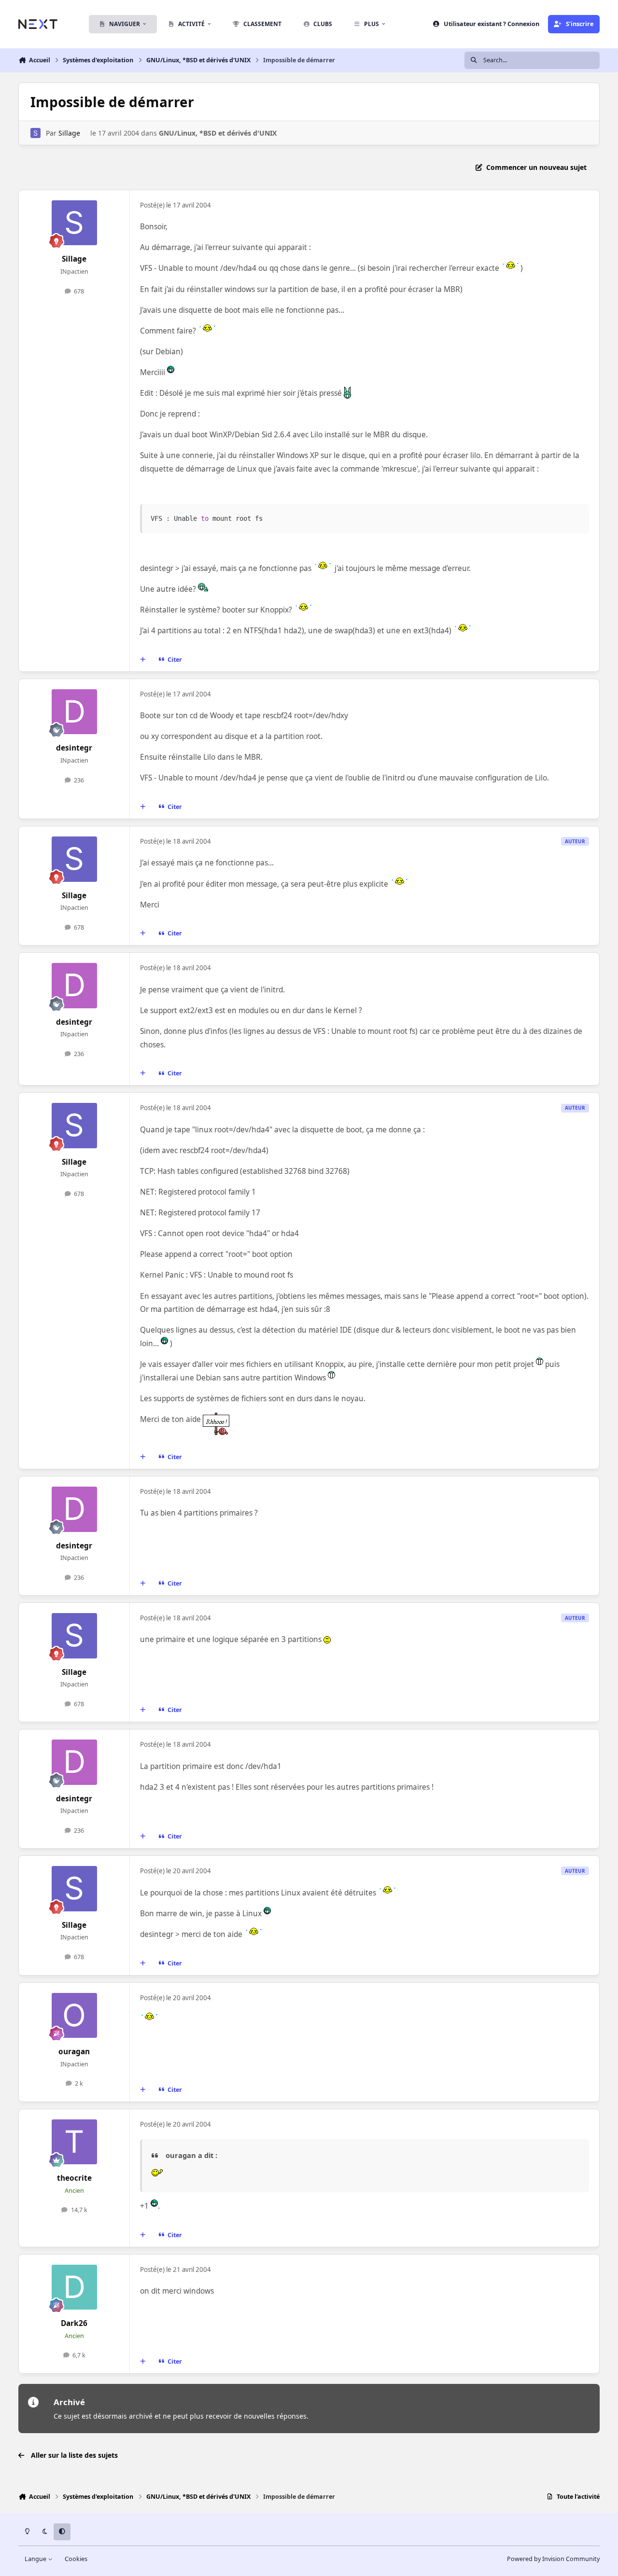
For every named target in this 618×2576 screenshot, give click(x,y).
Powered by (553, 2559)
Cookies (76, 2559)
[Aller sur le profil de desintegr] (74, 712)
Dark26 (74, 2323)
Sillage (69, 133)
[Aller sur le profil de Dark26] (74, 2287)
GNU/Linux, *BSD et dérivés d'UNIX (218, 133)
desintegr (74, 748)
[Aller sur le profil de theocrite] (74, 2142)
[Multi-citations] (143, 660)
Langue (36, 2559)
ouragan (74, 2052)
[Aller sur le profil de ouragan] (74, 2016)
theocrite (74, 2178)
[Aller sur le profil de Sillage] (35, 133)
